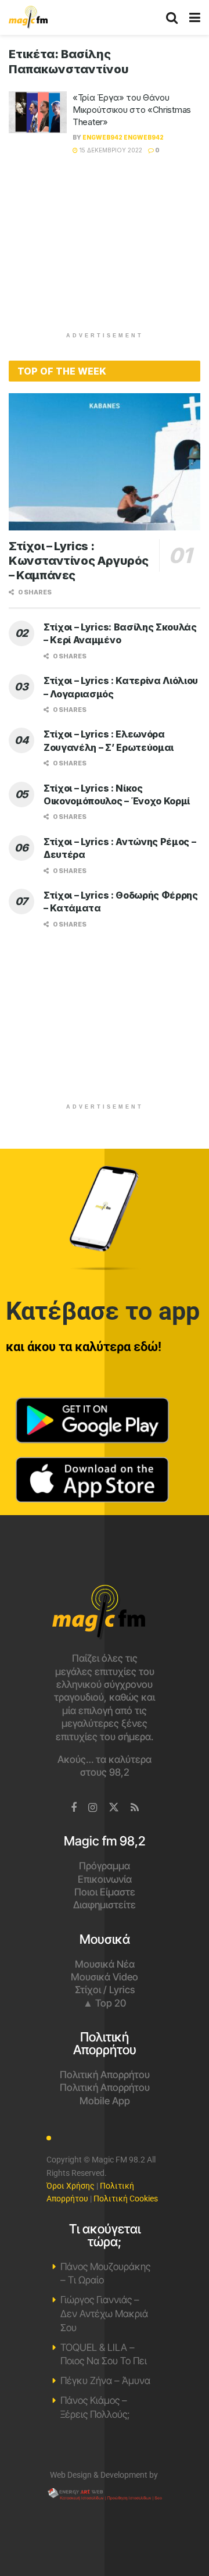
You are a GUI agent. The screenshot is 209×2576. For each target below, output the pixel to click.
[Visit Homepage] (28, 17)
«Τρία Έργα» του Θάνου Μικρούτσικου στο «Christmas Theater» (132, 110)
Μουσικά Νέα (105, 1964)
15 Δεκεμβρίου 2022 (110, 150)
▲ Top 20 (105, 2003)
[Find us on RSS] (135, 1808)
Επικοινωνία (105, 1879)
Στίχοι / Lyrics (105, 1990)
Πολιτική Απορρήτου (105, 2075)
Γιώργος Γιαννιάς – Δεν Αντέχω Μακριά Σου (104, 2314)
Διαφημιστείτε (105, 1905)
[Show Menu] (195, 17)
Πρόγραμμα (105, 1866)
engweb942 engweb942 (123, 137)
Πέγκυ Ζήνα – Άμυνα (105, 2381)
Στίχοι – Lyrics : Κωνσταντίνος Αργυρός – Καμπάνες (79, 561)
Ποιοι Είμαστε (105, 1892)
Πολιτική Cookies (126, 2199)
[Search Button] (172, 17)
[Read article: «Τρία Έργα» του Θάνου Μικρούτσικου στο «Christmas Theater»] (38, 112)
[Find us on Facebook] (74, 1808)
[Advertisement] (105, 250)
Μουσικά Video (105, 1977)
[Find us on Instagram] (93, 1808)
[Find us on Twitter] (114, 1808)
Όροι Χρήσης (71, 2186)
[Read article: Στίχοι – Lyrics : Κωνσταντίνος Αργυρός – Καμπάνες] (105, 462)
